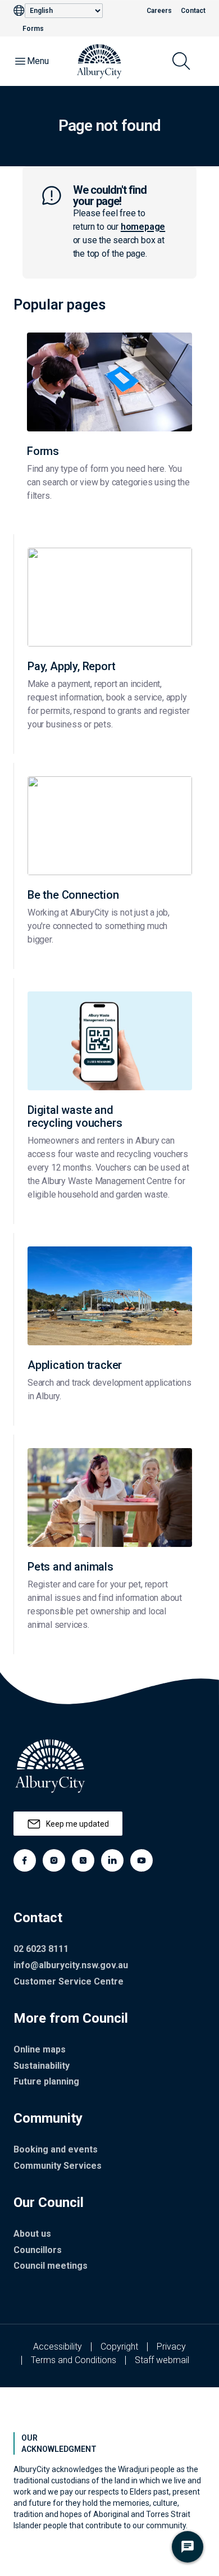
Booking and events (56, 2149)
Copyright (119, 2347)
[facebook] (25, 1860)
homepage (143, 227)
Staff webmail (162, 2360)
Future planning (46, 2081)
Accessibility (58, 2347)
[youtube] (142, 1860)
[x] (83, 1860)
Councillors (38, 2250)
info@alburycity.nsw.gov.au (71, 1965)
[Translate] (19, 11)
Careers (159, 11)
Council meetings (51, 2266)
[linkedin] (112, 1860)
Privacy (171, 2347)
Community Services (58, 2166)
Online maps (40, 2049)
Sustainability (42, 2066)
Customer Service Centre (69, 1981)
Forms (33, 29)
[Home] (99, 61)
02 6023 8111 (41, 1949)
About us (32, 2234)
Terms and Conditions (74, 2360)
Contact (193, 11)
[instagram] (54, 1860)
